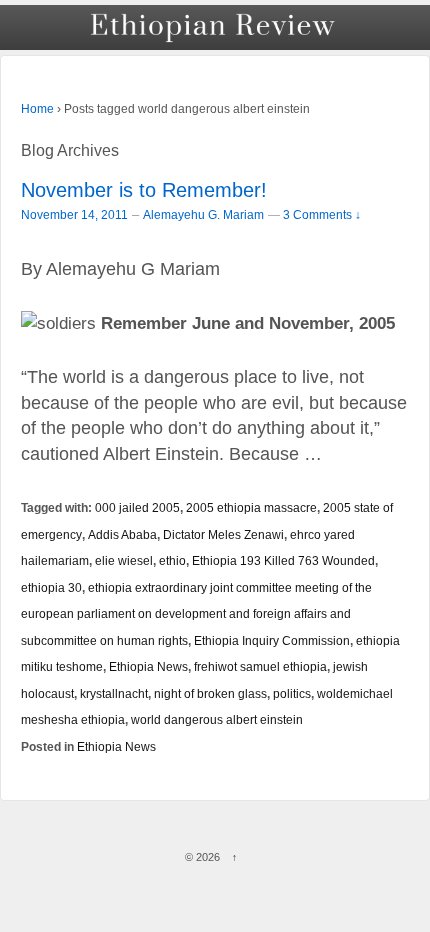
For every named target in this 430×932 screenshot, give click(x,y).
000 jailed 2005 (137, 507)
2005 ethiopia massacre (251, 507)
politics (292, 693)
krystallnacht (114, 693)
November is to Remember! (144, 190)
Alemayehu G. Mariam (203, 215)
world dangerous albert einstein (217, 719)
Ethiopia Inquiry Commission (272, 640)
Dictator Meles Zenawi (223, 534)
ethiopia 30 (51, 587)
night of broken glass (210, 693)
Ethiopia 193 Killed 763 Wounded (283, 560)
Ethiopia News (148, 666)
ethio (172, 560)
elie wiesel (124, 560)
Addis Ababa (122, 534)
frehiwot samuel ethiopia (260, 666)
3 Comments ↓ (322, 214)
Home (37, 109)
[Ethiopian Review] (215, 27)
